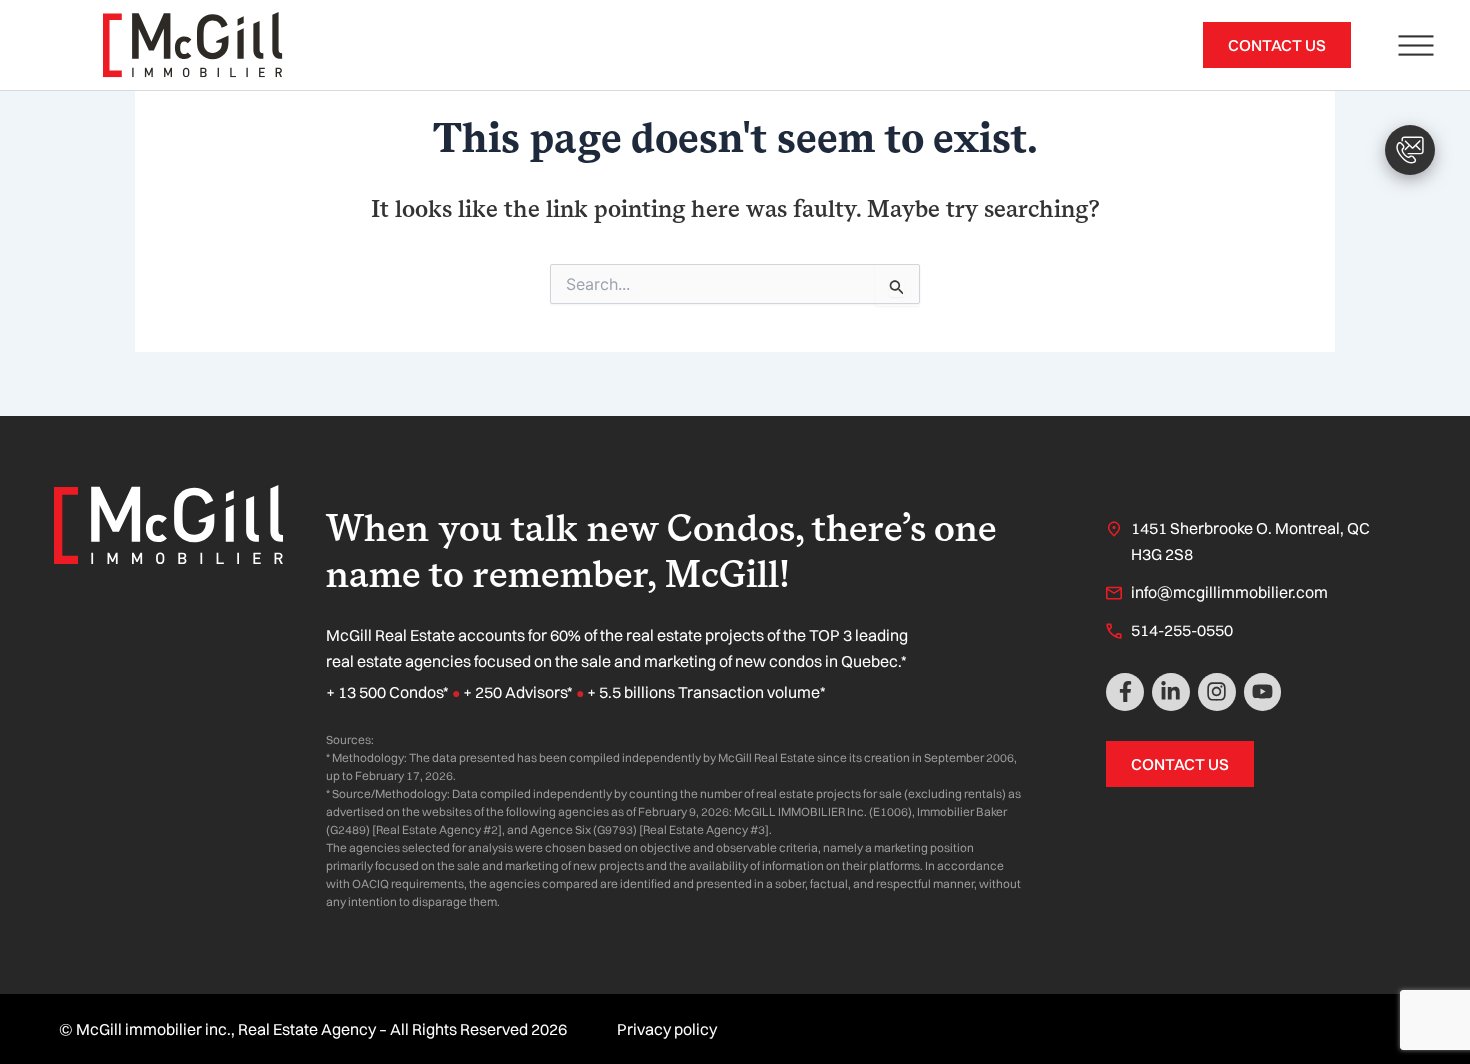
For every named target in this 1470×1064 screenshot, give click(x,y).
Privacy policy (667, 1029)
